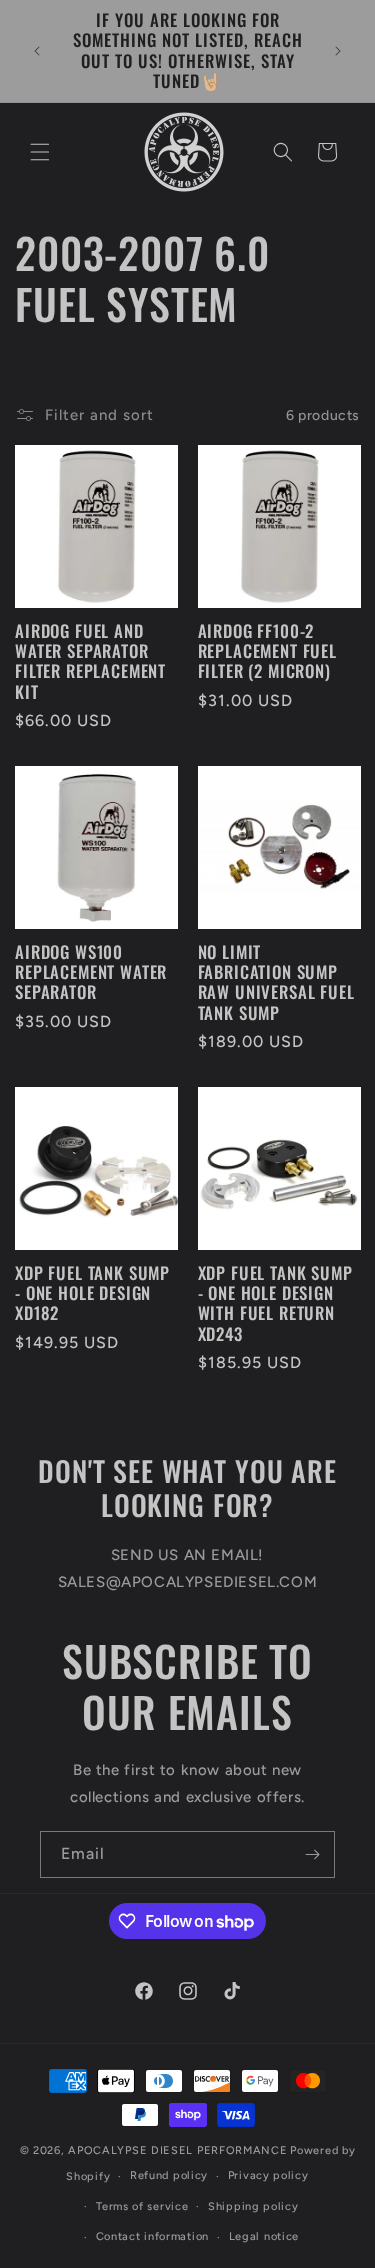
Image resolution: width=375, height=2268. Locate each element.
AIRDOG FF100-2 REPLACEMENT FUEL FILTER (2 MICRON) (267, 651)
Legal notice (264, 2236)
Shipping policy (253, 2206)
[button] (40, 152)
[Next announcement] (338, 51)
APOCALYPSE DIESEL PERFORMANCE (177, 2150)
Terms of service (142, 2206)
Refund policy (169, 2175)
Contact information (152, 2236)
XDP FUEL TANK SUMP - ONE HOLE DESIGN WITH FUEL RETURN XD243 (275, 1304)
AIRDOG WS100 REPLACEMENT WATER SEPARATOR (91, 972)
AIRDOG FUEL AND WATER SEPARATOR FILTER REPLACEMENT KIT (90, 662)
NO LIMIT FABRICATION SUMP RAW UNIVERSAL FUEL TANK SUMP (276, 983)
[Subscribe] (312, 1854)
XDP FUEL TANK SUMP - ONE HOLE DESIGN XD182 (92, 1293)
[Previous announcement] (37, 51)
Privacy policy (268, 2175)
